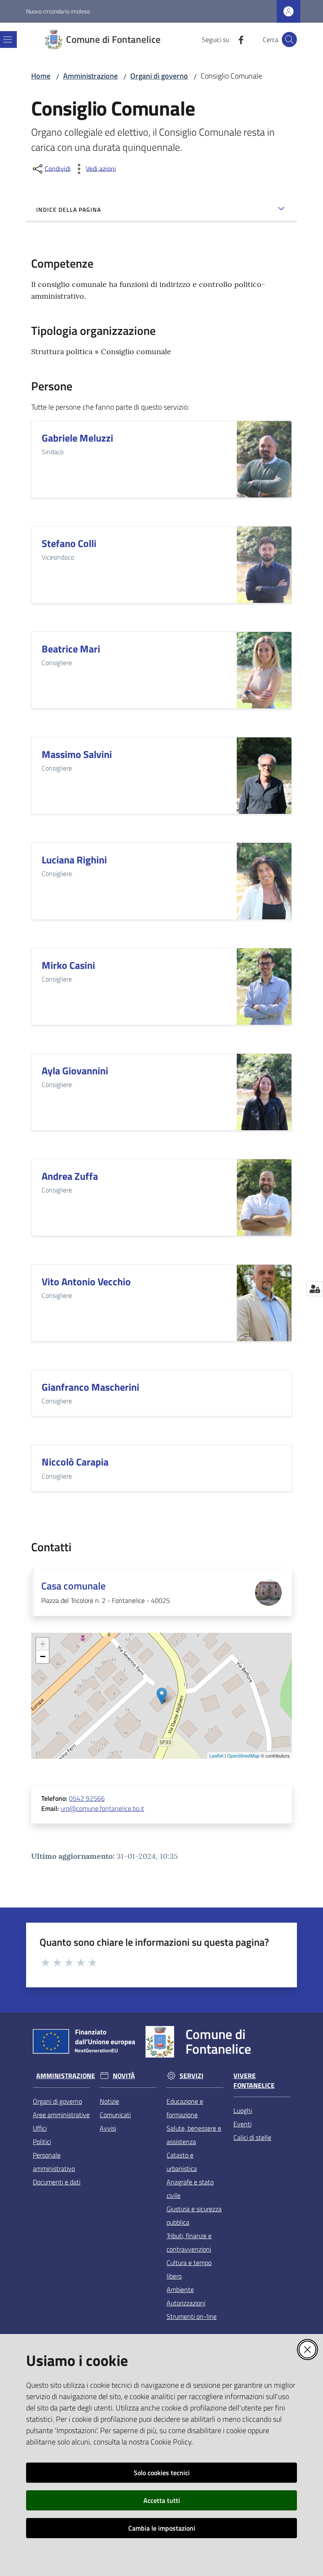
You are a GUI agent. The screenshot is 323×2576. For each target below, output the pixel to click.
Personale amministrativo (54, 2162)
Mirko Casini (68, 965)
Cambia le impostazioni (162, 2528)
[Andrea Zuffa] (264, 1197)
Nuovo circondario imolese (58, 11)
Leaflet (216, 1755)
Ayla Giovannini (75, 1071)
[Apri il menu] (8, 39)
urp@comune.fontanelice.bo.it (102, 1808)
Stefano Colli (69, 543)
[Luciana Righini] (264, 881)
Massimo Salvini (77, 754)
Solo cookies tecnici (162, 2473)
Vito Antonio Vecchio (86, 1281)
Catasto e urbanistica (182, 2162)
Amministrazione (90, 76)
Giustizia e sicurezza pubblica (194, 2216)
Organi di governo (159, 76)
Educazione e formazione (185, 2108)
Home (41, 76)
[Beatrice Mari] (264, 670)
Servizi (192, 2076)
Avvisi (108, 2128)
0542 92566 (87, 1798)
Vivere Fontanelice (254, 2081)
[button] (289, 39)
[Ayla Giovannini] (264, 1092)
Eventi (242, 2124)
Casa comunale (73, 1586)
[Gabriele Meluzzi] (264, 459)
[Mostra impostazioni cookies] (315, 1289)
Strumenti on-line (192, 2316)
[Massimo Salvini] (264, 776)
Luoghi (243, 2110)
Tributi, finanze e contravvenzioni (189, 2242)
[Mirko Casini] (264, 987)
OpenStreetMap (243, 1755)
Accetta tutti (162, 2500)
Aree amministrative (61, 2115)
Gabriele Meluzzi (77, 438)
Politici (42, 2142)
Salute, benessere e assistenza (194, 2135)
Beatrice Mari (71, 649)
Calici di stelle (252, 2137)
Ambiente (180, 2289)
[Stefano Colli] (264, 565)
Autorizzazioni (186, 2303)
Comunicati (115, 2115)
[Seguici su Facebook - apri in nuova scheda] (238, 39)
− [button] (43, 1656)
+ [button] (43, 1644)
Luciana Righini (74, 860)
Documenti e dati (57, 2182)
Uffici (40, 2128)
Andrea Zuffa (70, 1176)
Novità (124, 2076)
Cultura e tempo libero (189, 2269)
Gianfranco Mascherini (90, 1387)
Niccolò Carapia (75, 1462)
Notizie (109, 2101)
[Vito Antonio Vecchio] (264, 1303)
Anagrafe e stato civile (190, 2189)
